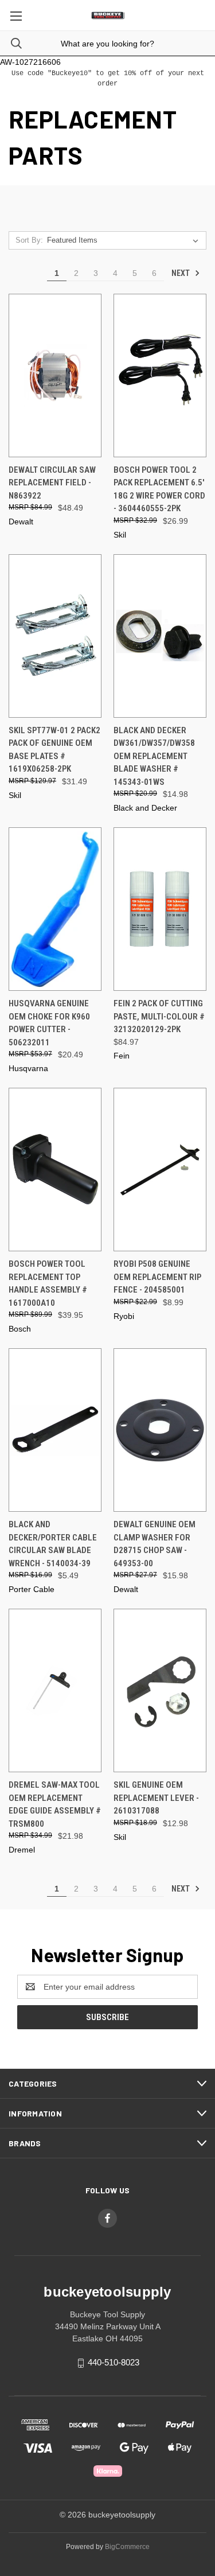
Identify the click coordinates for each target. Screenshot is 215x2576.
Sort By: (29, 240)
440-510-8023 (114, 2362)
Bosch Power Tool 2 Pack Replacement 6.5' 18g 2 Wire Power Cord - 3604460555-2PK (159, 489)
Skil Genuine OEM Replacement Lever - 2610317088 (156, 1798)
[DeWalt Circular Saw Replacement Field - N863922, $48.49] (55, 375)
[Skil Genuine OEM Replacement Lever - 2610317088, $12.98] (160, 1690)
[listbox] (125, 240)
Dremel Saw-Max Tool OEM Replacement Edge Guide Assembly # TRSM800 (55, 1804)
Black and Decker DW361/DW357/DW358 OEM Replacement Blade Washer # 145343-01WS (154, 756)
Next (181, 273)
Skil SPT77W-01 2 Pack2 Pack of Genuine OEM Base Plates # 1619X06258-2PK (54, 750)
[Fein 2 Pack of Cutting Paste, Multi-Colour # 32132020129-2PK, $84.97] (160, 909)
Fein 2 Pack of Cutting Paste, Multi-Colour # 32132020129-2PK (159, 1016)
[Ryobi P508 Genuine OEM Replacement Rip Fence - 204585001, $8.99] (160, 1170)
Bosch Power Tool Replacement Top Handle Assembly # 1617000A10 (48, 1283)
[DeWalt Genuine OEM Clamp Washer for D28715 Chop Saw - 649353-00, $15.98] (160, 1430)
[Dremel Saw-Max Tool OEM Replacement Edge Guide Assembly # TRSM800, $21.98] (55, 1690)
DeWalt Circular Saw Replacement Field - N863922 (52, 483)
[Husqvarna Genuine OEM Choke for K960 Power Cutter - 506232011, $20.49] (55, 909)
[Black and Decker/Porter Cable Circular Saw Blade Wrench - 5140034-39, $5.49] (55, 1430)
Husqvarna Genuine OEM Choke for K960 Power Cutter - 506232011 (49, 1023)
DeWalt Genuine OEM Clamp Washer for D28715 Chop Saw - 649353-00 (155, 1544)
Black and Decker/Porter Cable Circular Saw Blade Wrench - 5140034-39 (53, 1544)
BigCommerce (127, 2547)
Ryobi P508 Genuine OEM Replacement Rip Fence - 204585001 (157, 1277)
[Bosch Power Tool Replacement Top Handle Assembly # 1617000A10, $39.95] (55, 1170)
